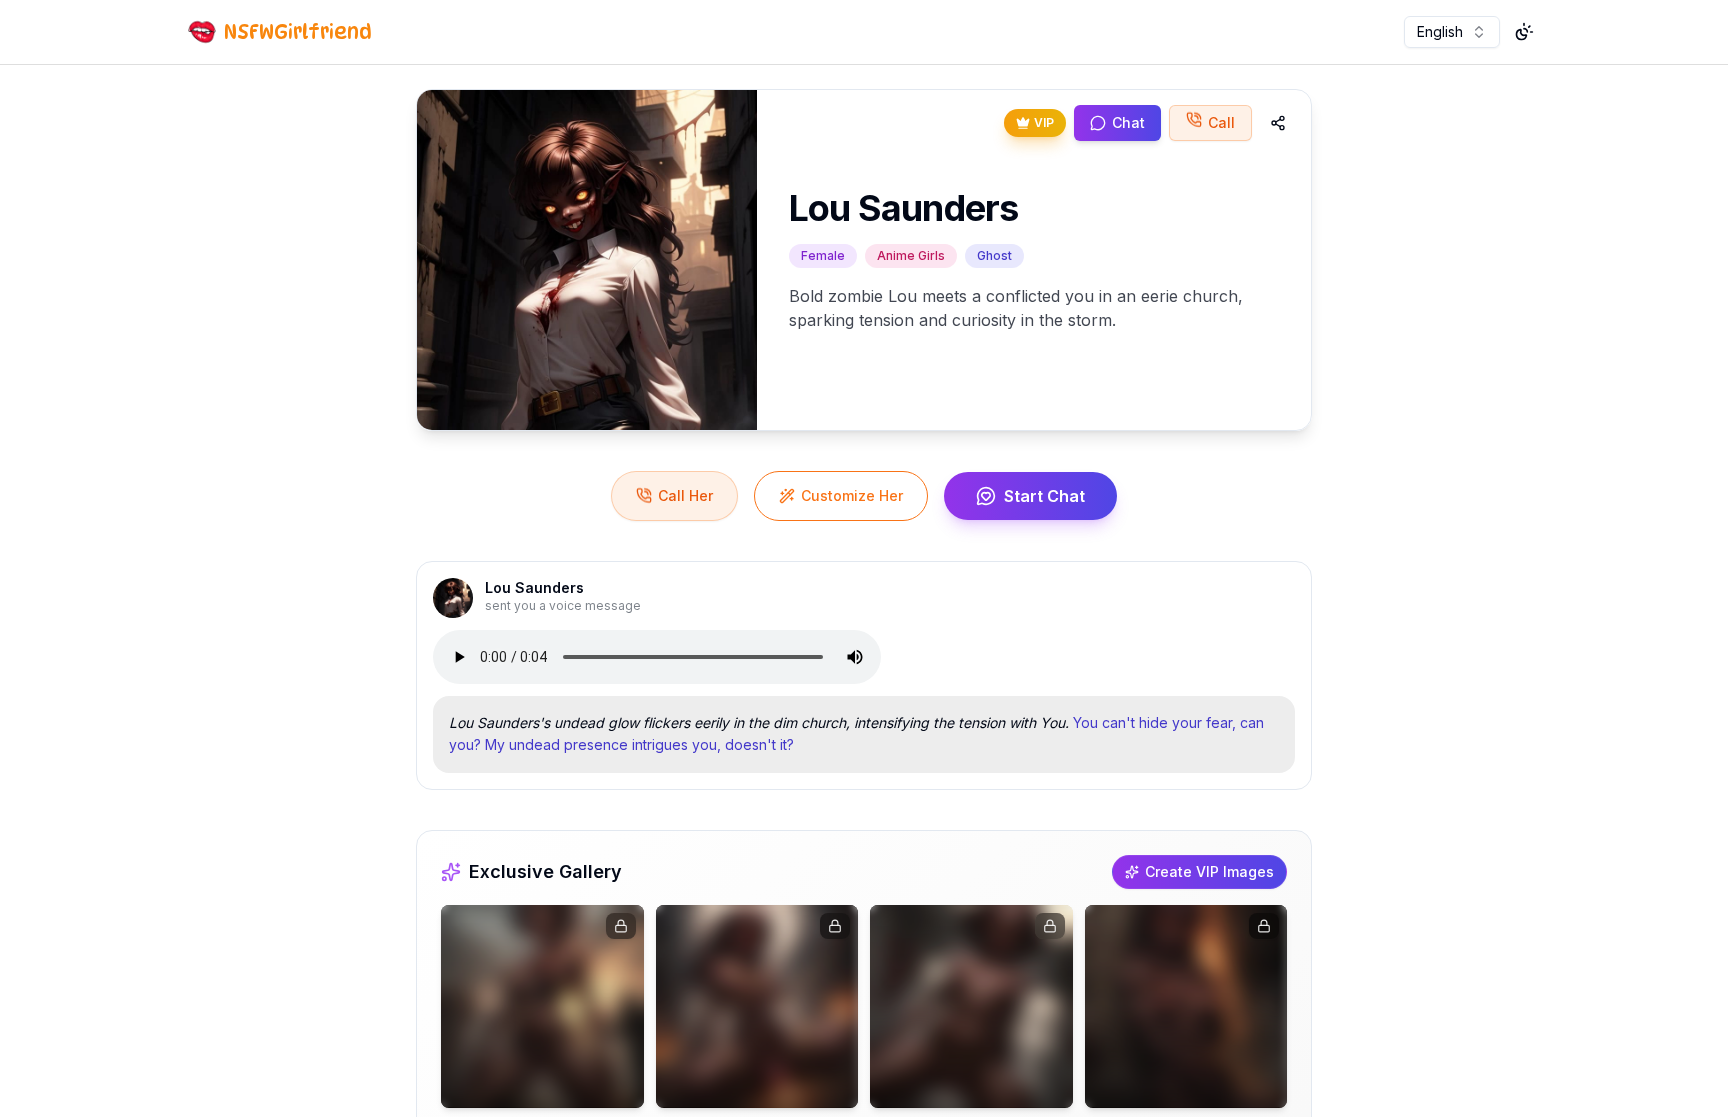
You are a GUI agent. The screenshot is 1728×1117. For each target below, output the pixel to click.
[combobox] (1452, 32)
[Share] (1278, 123)
